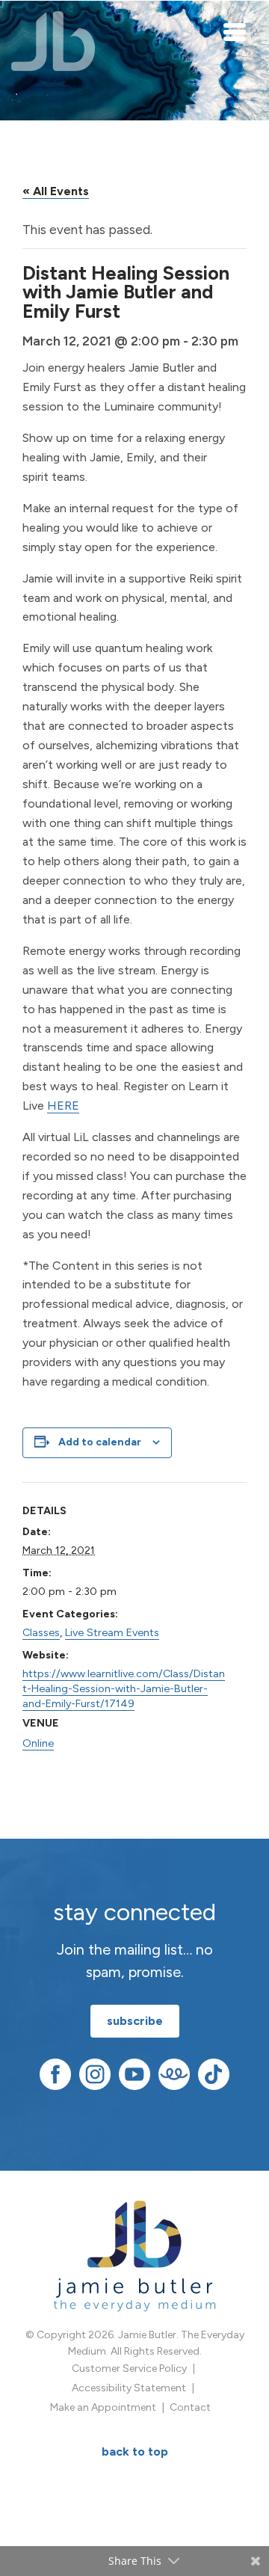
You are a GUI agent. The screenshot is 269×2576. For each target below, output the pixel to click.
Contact (190, 2407)
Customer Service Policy (129, 2368)
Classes (41, 1632)
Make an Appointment (103, 2407)
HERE (63, 1106)
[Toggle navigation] (235, 31)
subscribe (135, 2021)
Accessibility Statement (129, 2388)
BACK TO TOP (135, 2451)
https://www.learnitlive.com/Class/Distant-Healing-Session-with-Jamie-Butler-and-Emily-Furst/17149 (124, 1688)
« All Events (56, 191)
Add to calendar (100, 1442)
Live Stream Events (112, 1632)
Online (38, 1743)
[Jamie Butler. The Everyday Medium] (53, 41)
